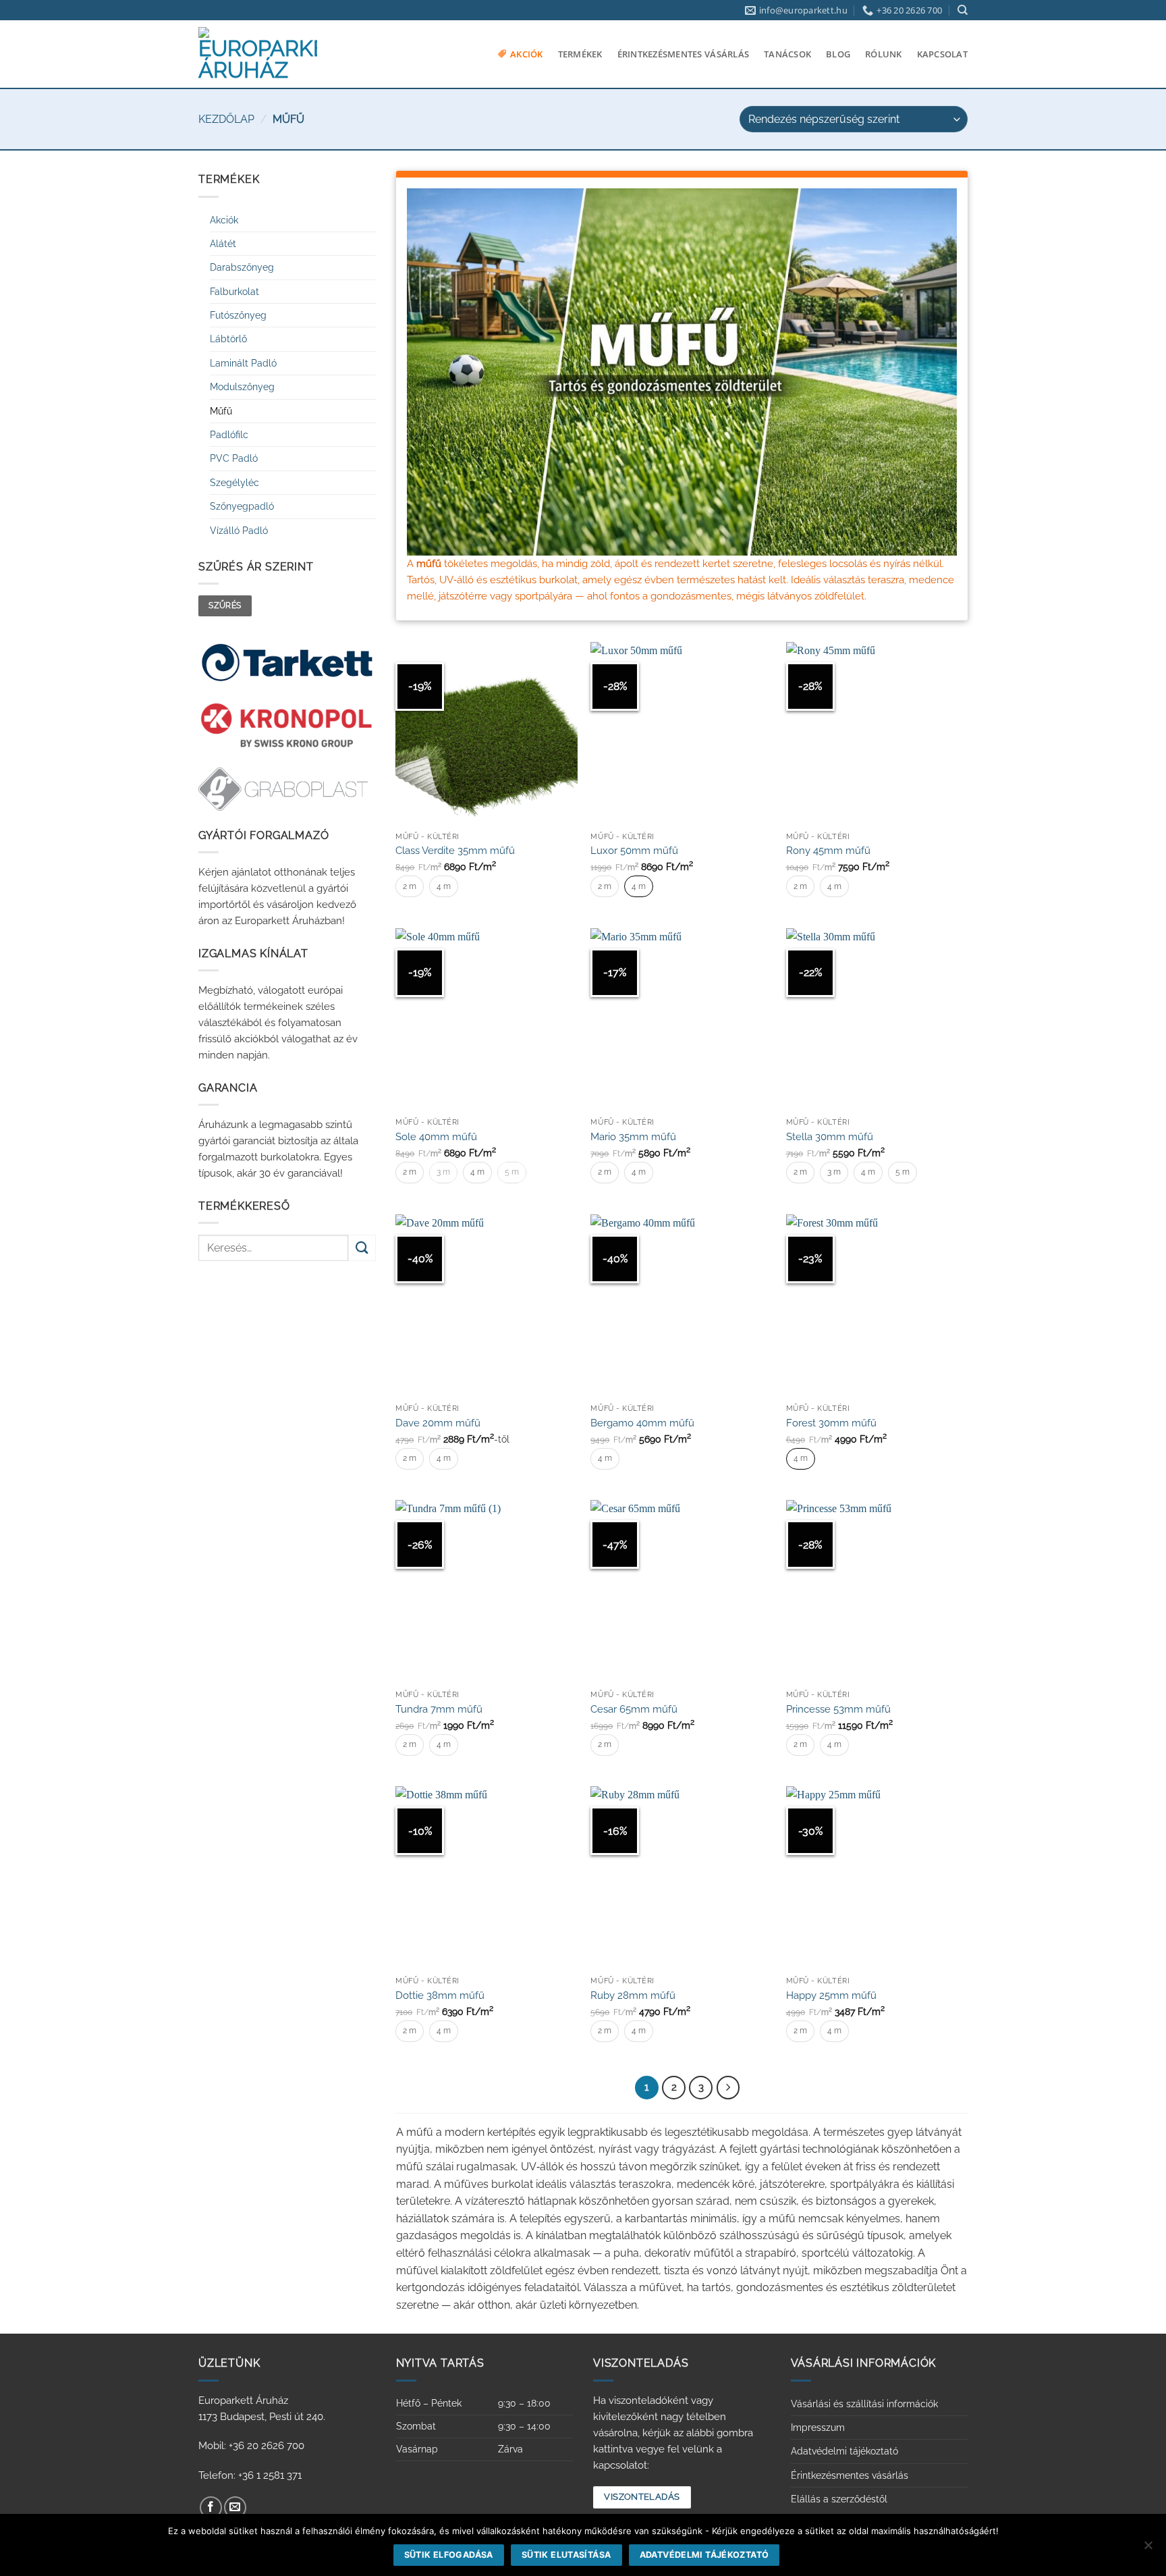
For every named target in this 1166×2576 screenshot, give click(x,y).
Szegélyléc (234, 483)
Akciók (527, 54)
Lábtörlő (228, 339)
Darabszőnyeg (242, 267)
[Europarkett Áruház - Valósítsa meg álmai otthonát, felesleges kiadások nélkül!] (258, 54)
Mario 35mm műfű (633, 1137)
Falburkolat (234, 292)
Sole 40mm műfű (436, 1137)
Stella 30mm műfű (830, 1137)
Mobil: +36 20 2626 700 (251, 2446)
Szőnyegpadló (242, 506)
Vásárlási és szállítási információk (864, 2404)
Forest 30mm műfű (831, 1423)
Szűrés (225, 606)
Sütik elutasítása (566, 2555)
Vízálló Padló (239, 531)
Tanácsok (787, 54)
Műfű (221, 411)
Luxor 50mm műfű (634, 851)
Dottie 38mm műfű (440, 1995)
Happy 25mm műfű (831, 1995)
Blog (838, 54)
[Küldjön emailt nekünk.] (235, 2507)
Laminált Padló (243, 363)
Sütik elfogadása (449, 2555)
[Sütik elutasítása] (1148, 2549)
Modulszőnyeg (242, 387)
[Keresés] (963, 10)
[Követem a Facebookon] (211, 2507)
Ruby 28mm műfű (633, 1995)
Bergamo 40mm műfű (642, 1423)
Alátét (223, 244)
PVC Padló (234, 458)
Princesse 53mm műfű (838, 1709)
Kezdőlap (226, 119)
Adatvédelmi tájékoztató (844, 2451)
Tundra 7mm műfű (439, 1709)
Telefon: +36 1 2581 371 (250, 2475)
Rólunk (884, 54)
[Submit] (362, 1248)
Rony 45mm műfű (828, 851)
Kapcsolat (942, 54)
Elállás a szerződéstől (839, 2499)
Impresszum (818, 2427)
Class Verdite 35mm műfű (455, 851)
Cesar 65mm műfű (634, 1709)
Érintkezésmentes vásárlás (683, 54)
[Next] (728, 2088)
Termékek (580, 54)
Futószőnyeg (238, 315)
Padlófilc (229, 435)
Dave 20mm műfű (438, 1423)
